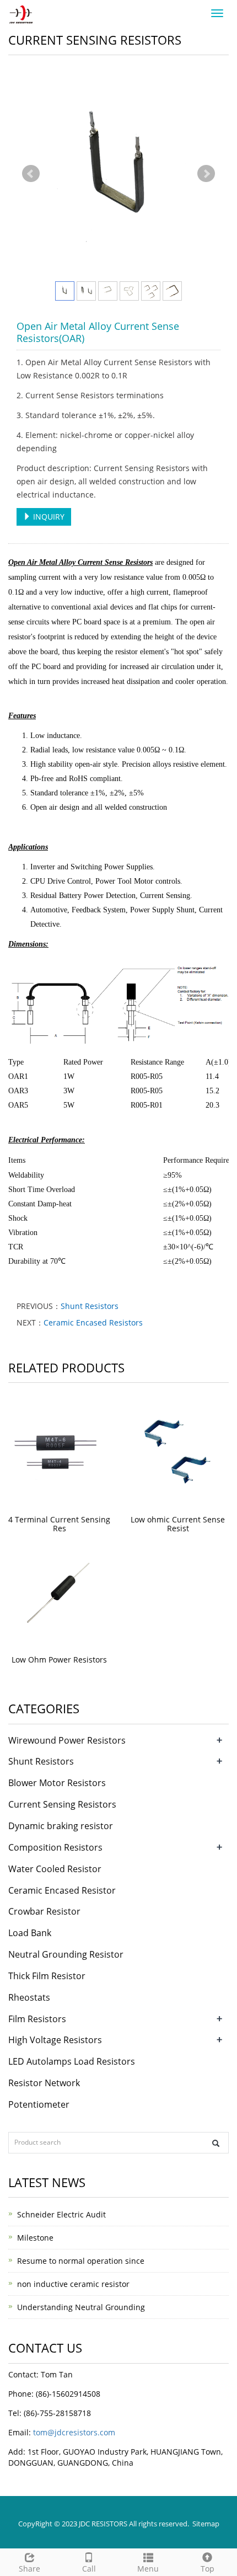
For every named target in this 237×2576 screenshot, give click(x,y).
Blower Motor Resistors (57, 1783)
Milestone (35, 2238)
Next (206, 174)
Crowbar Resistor (44, 1911)
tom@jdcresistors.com (74, 2432)
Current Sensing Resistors (62, 1804)
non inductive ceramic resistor (73, 2284)
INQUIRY (48, 517)
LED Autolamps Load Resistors (72, 2061)
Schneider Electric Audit (61, 2214)
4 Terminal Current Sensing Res (59, 1524)
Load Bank (30, 1933)
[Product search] (216, 2143)
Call (89, 2569)
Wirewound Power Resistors (67, 1740)
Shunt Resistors (90, 1306)
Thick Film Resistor (47, 1976)
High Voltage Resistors (55, 2040)
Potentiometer (39, 2104)
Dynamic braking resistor (61, 1826)
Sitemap (206, 2524)
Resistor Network (44, 2083)
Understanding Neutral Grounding (81, 2307)
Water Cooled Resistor (55, 1869)
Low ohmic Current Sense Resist (178, 1524)
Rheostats (29, 1997)
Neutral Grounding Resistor (66, 1954)
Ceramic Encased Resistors (93, 1322)
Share (29, 2569)
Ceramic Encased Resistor (62, 1890)
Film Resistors (37, 2019)
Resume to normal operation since (81, 2261)
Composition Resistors (55, 1847)
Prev (31, 174)
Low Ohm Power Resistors (59, 1660)
